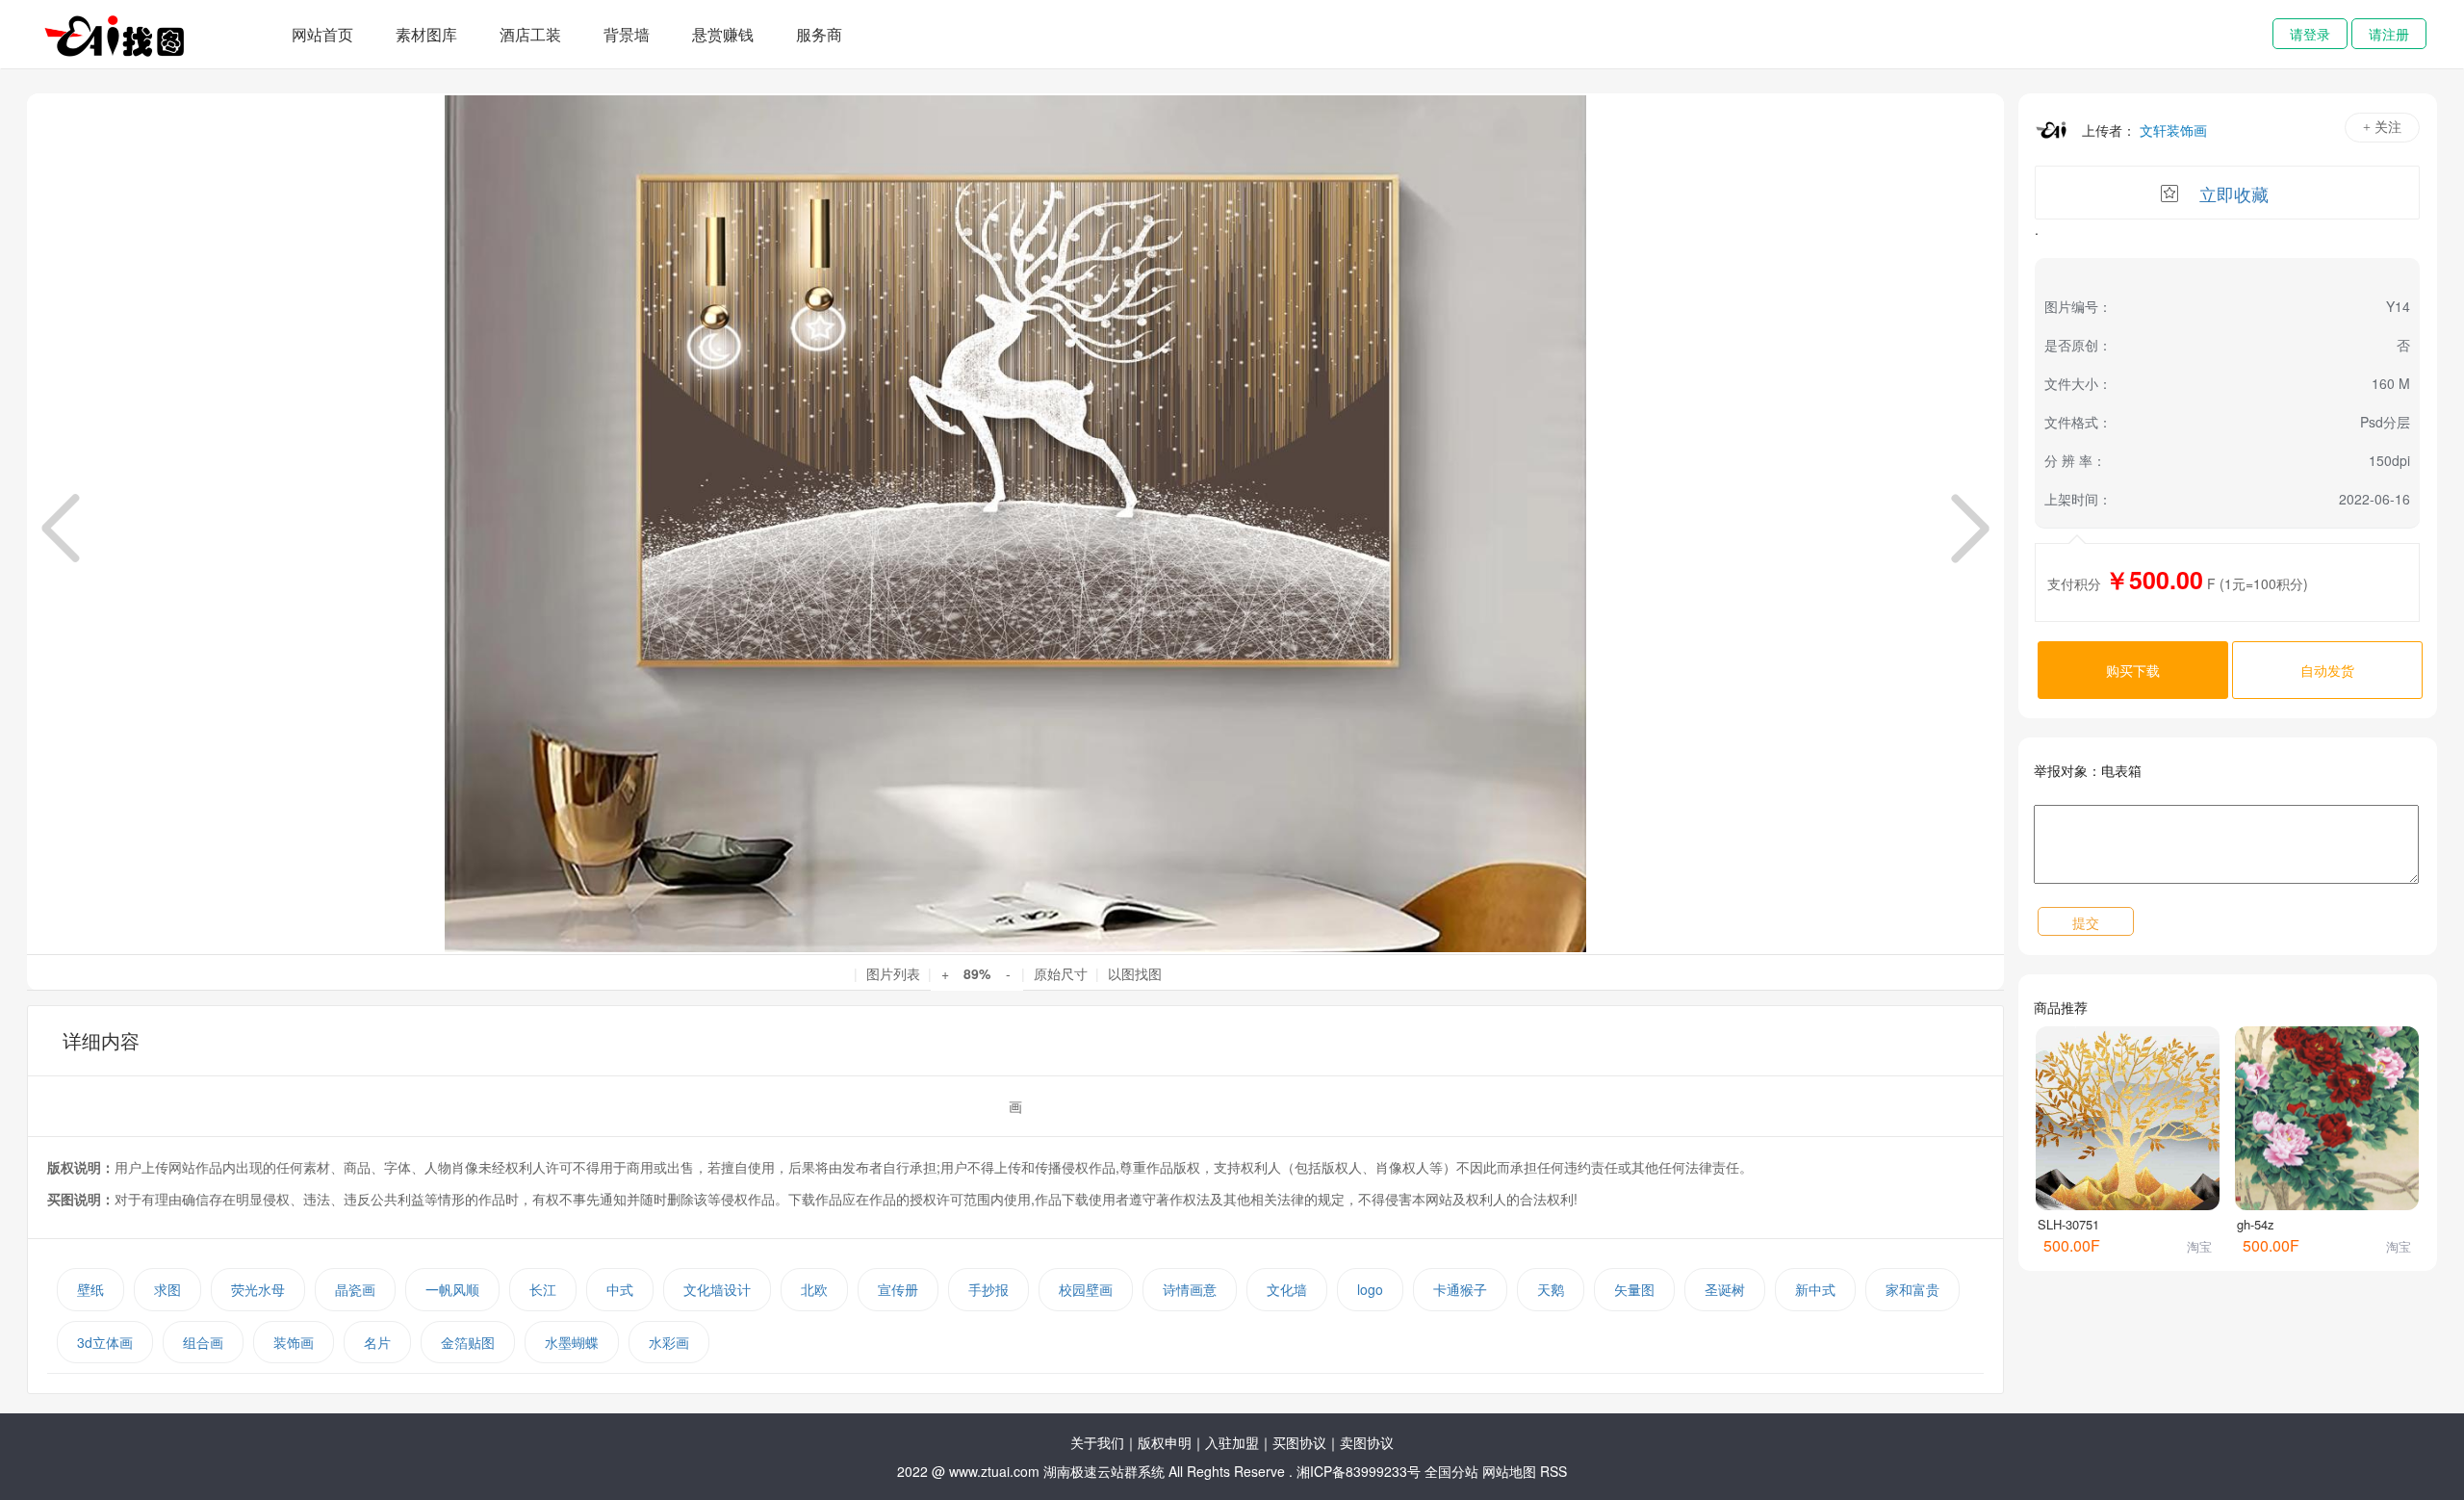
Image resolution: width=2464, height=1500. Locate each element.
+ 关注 (2382, 128)
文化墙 (1287, 1289)
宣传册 (898, 1289)
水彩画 (669, 1342)
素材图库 (426, 34)
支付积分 (2074, 583)
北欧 (814, 1289)
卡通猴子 (1460, 1289)
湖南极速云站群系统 (1106, 1471)
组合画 (203, 1342)
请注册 (2389, 34)
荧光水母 (258, 1289)
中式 (620, 1289)
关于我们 (1097, 1442)
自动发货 (2327, 670)
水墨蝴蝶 (572, 1342)
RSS (1553, 1471)
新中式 (1815, 1289)
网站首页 (322, 34)
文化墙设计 (717, 1289)
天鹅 (1551, 1289)
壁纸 (90, 1289)
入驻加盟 (1232, 1442)
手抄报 (988, 1289)
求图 (167, 1289)
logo (1370, 1289)
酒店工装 (530, 34)
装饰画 (294, 1342)
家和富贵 (1912, 1289)
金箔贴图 (468, 1342)
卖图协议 (1367, 1442)
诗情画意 (1190, 1289)
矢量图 (1634, 1289)
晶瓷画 (355, 1289)
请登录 (2310, 34)
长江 (543, 1289)
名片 (377, 1342)
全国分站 (1451, 1471)
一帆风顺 (452, 1289)
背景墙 (627, 34)
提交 (2086, 922)
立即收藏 (2234, 194)
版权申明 (1165, 1442)
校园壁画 (1086, 1289)
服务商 (819, 34)
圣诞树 (1725, 1289)
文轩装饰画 (2173, 130)
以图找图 (1135, 973)
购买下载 (2133, 670)
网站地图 (1509, 1471)
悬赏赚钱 (723, 34)
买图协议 (1299, 1442)
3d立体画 (105, 1342)
